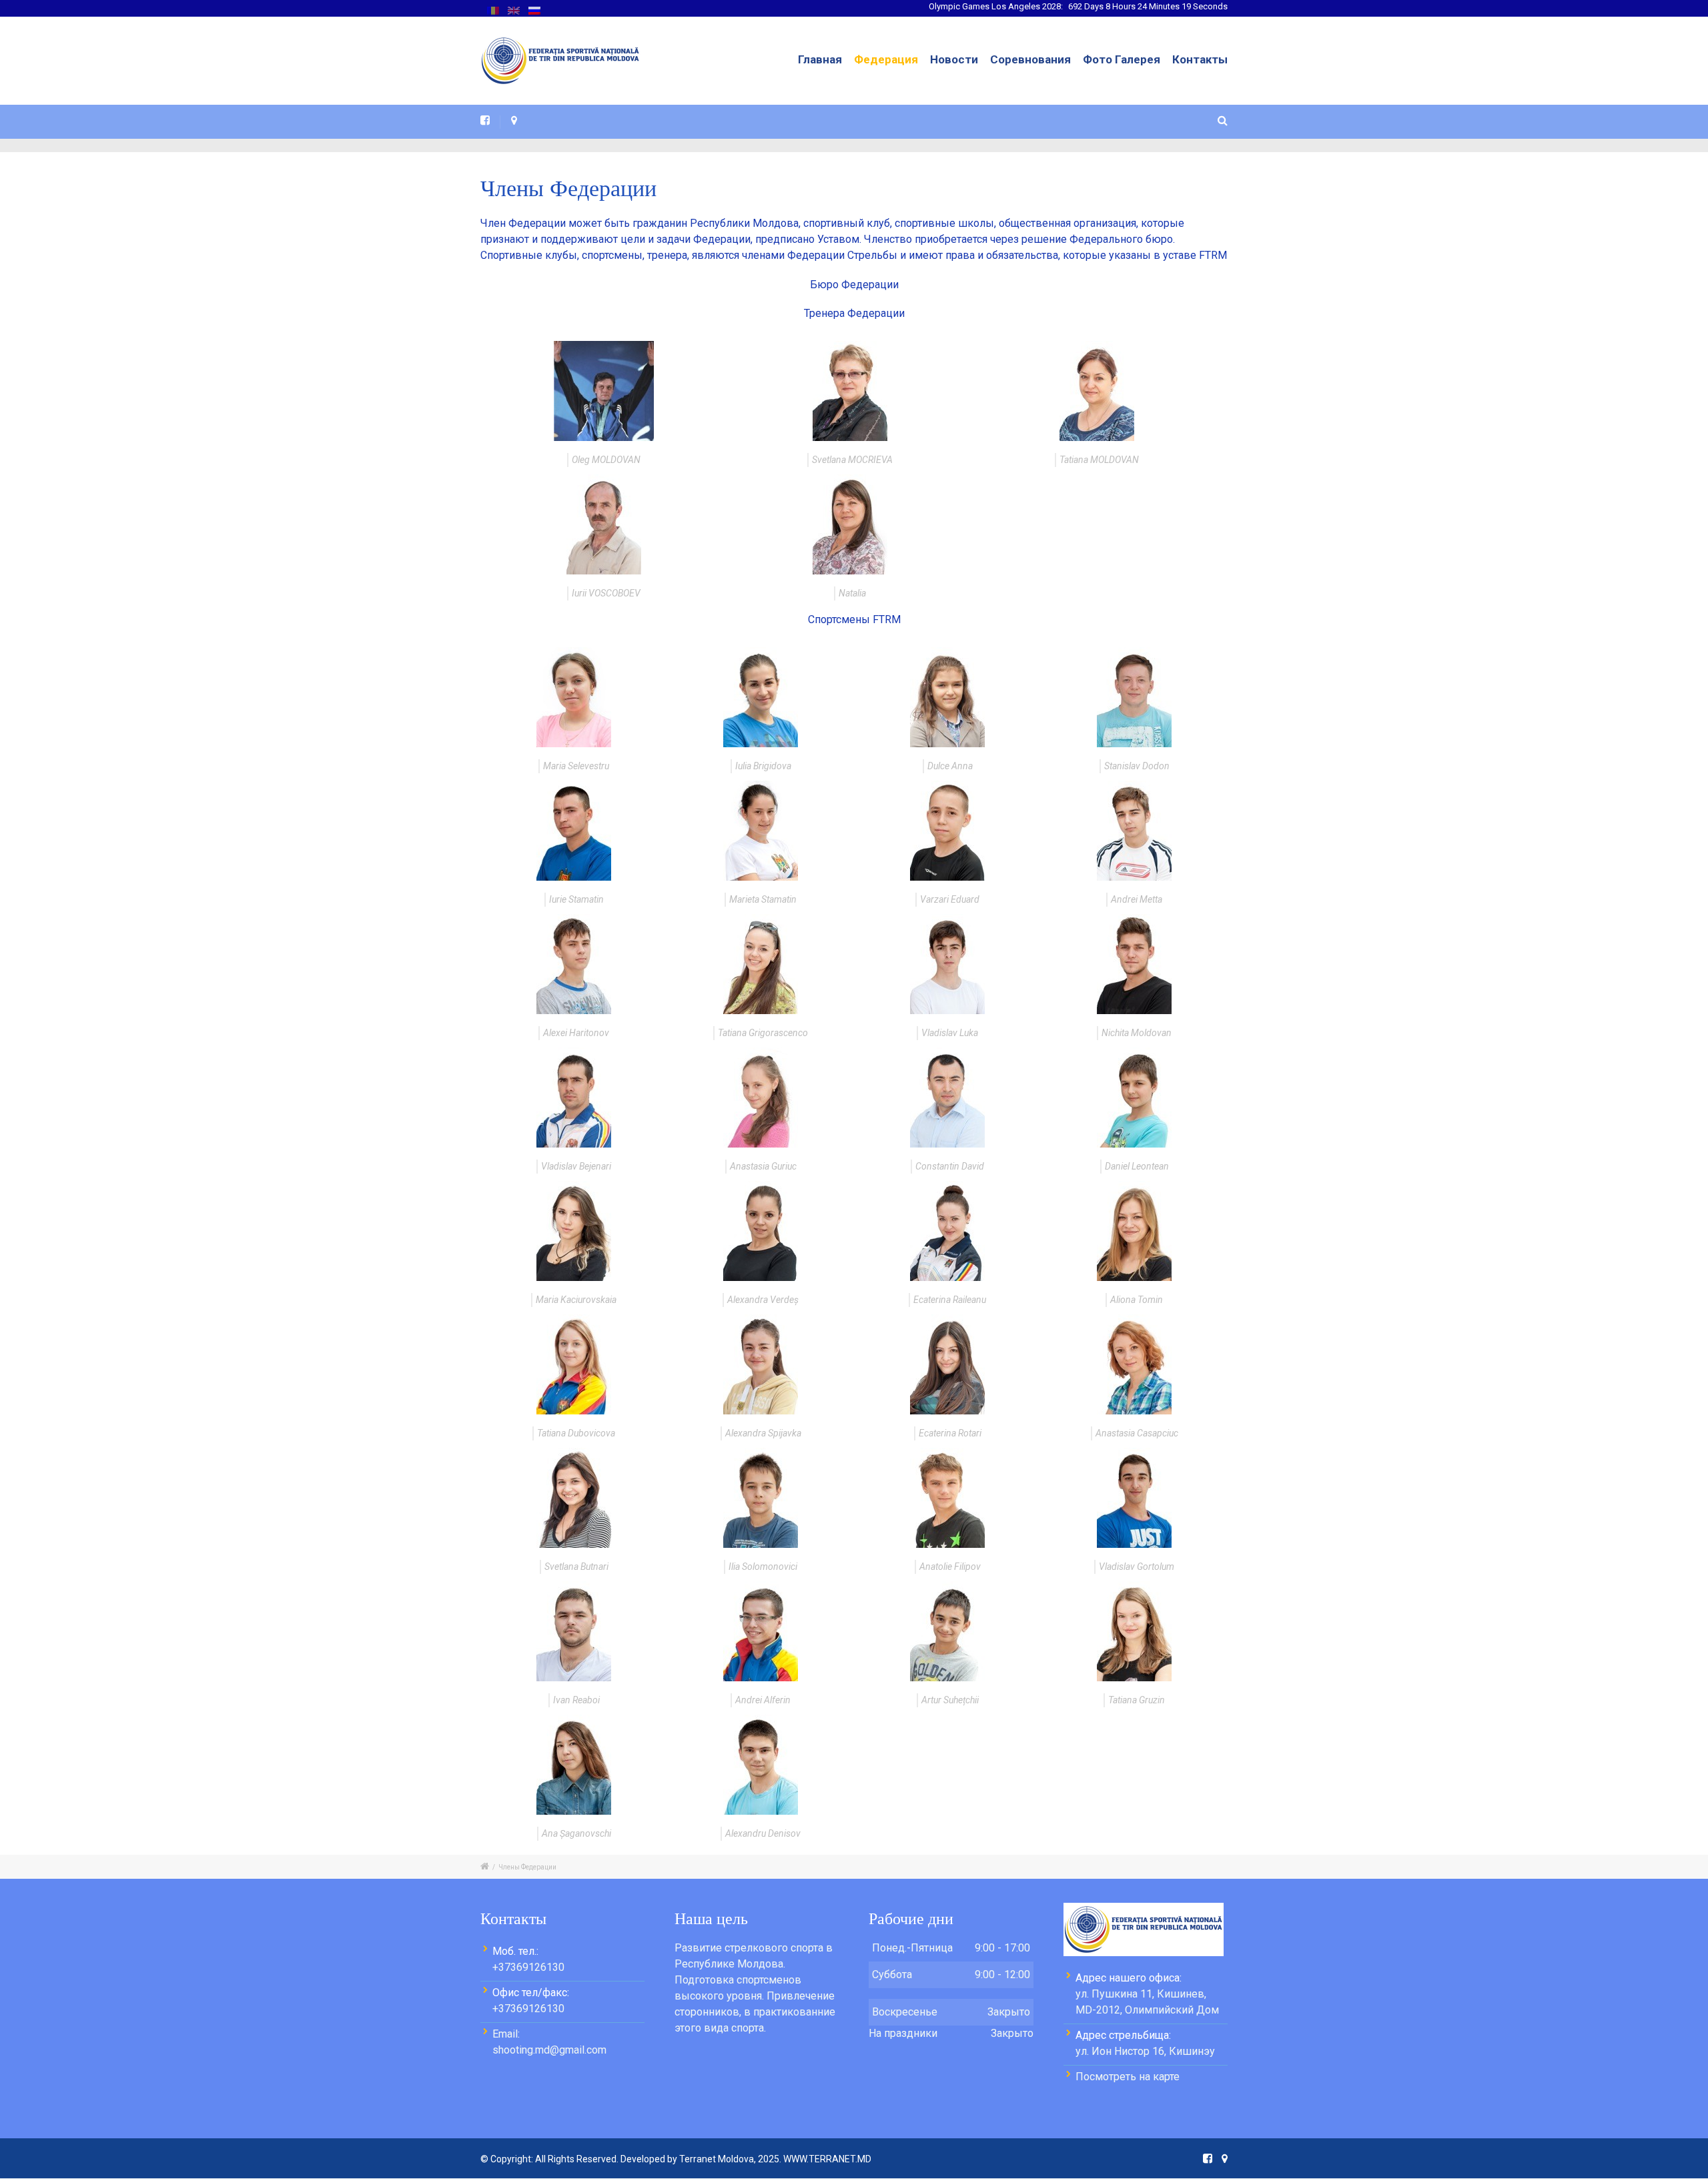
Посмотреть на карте (1128, 2077)
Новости (954, 59)
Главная (820, 59)
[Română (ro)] (493, 10)
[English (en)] (514, 10)
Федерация (886, 59)
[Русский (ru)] (534, 10)
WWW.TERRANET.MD (827, 2159)
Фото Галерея (1122, 59)
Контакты (1200, 59)
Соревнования (1030, 59)
